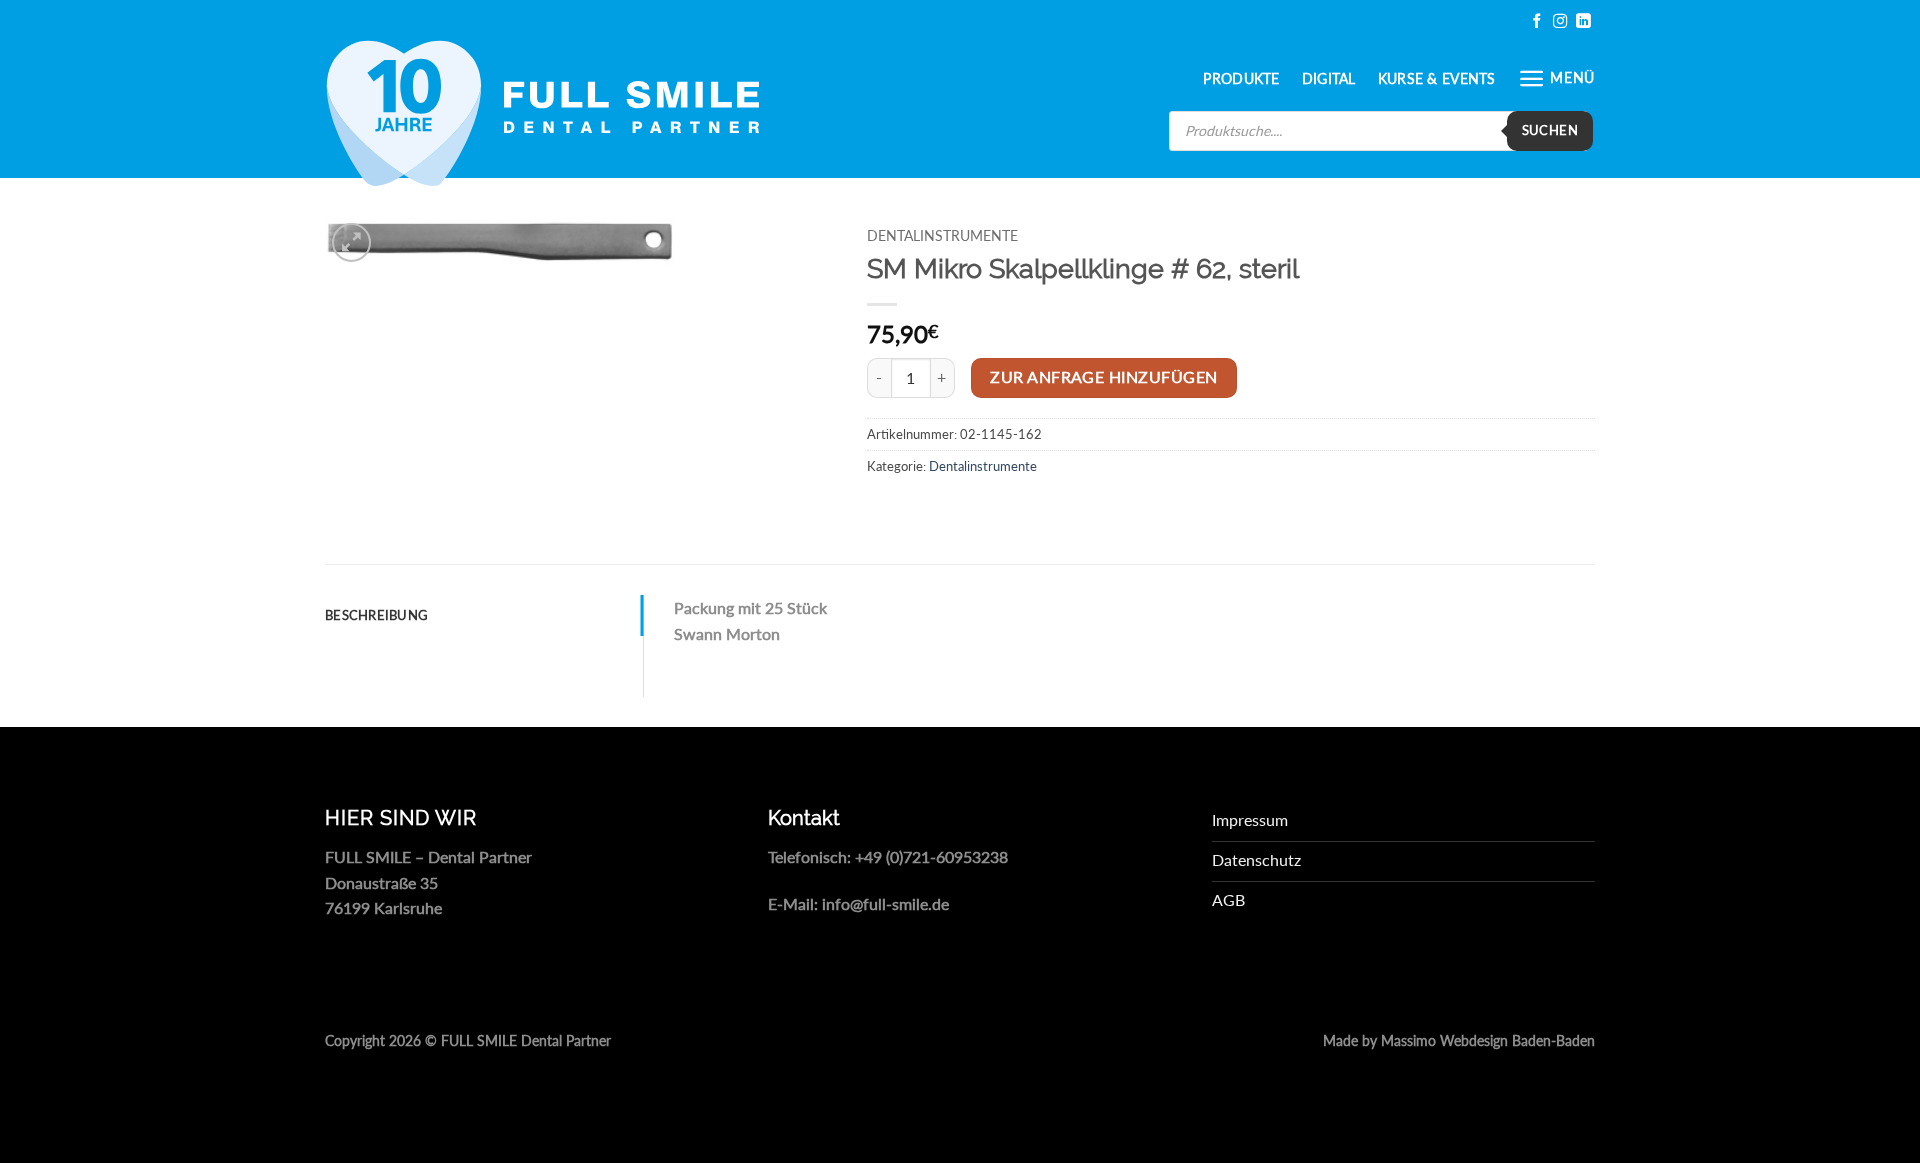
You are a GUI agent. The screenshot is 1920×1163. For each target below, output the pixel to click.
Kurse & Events (1437, 78)
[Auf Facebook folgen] (1537, 21)
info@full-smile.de (885, 903)
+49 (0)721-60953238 (931, 856)
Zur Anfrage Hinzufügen (1103, 377)
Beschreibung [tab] (376, 615)
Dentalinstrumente (942, 236)
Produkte (1241, 78)
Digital (1329, 78)
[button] (1556, 78)
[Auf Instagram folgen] (1560, 21)
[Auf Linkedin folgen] (1583, 21)
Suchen (1550, 130)
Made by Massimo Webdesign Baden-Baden (1459, 1041)
